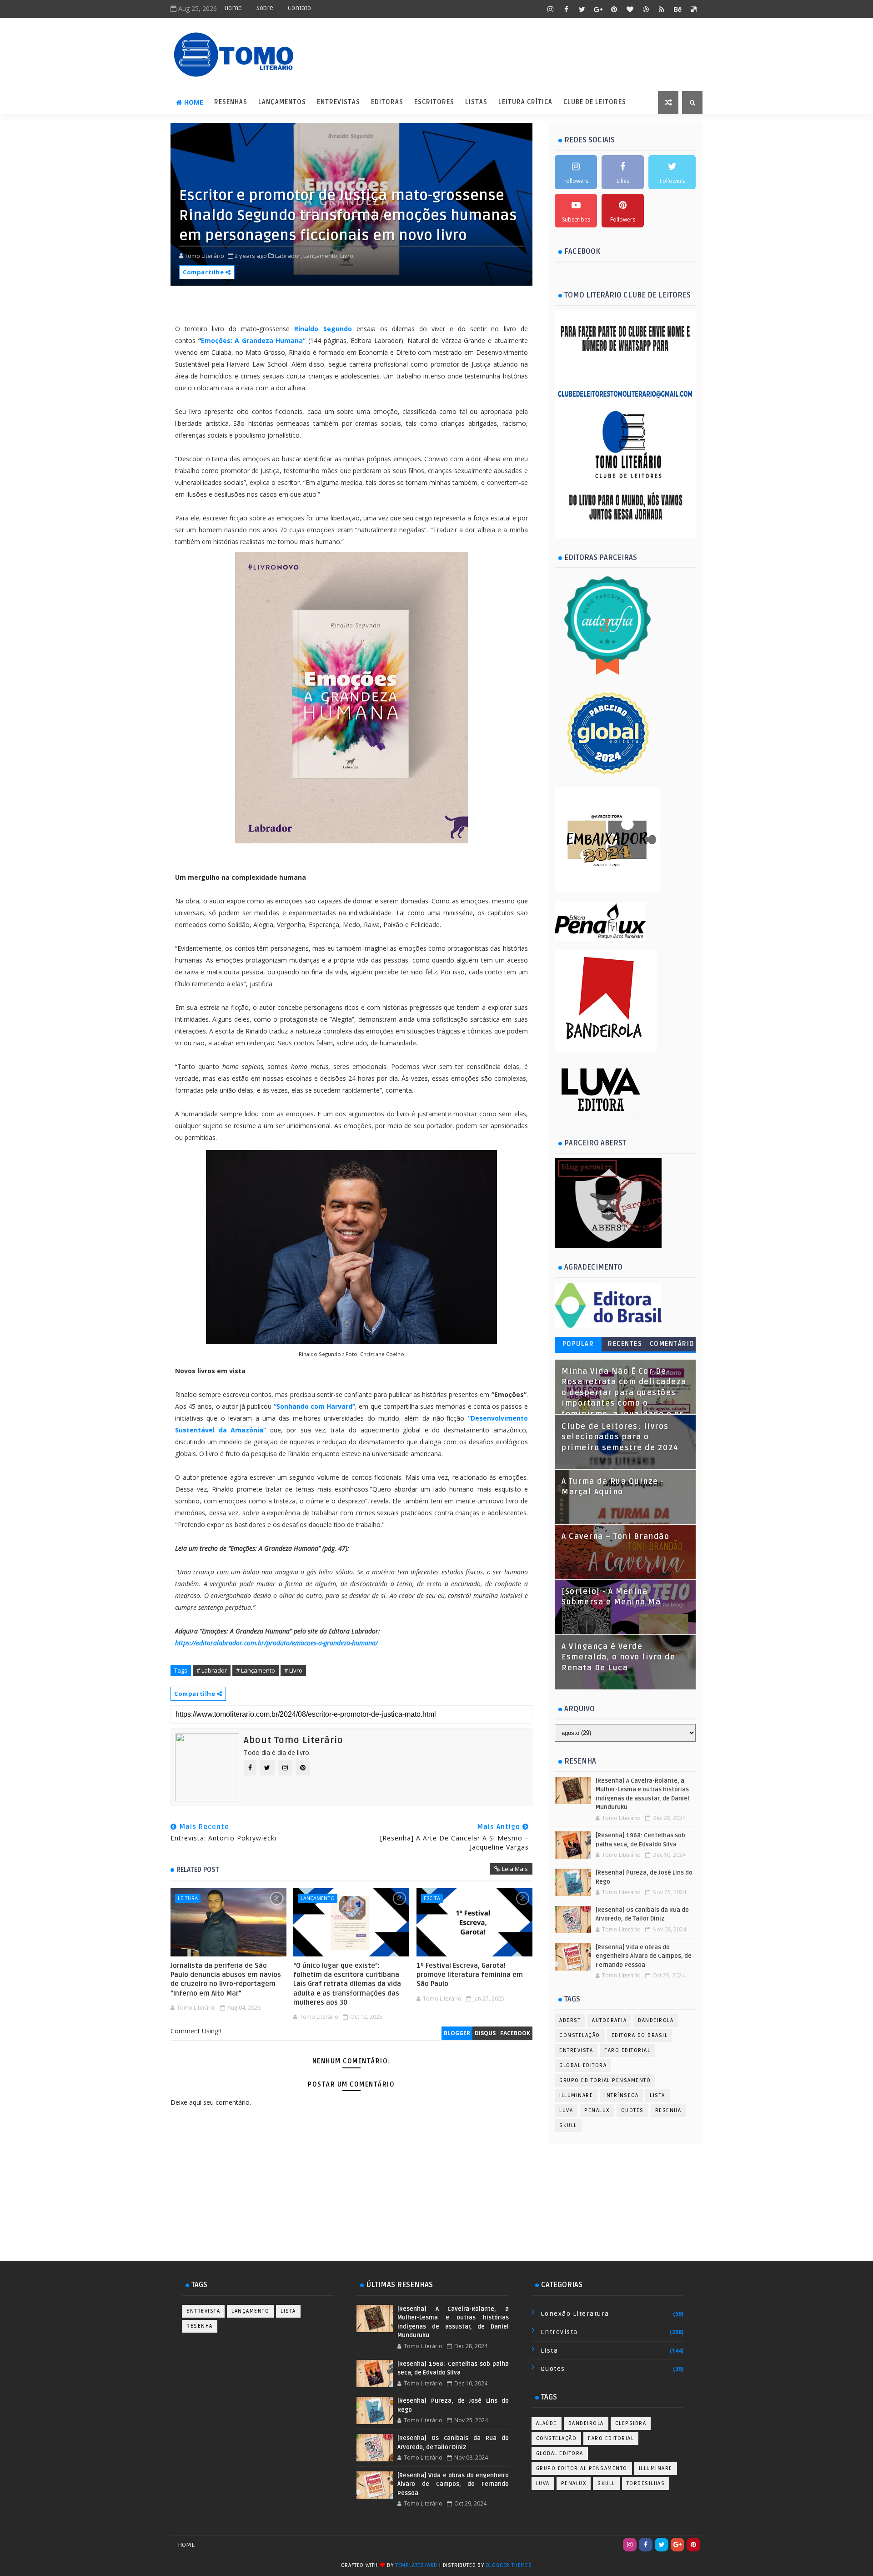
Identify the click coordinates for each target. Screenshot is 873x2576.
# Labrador (212, 1670)
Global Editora (583, 2065)
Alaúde (547, 2423)
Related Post (198, 1870)
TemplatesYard (416, 2565)
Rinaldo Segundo (323, 329)
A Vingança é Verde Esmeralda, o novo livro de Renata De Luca (618, 1657)
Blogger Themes (509, 2565)
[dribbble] (646, 9)
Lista (657, 2095)
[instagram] (550, 9)
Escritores (434, 102)
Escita (432, 1898)
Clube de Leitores (595, 102)
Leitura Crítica (525, 102)
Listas (476, 102)
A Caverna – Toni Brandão (615, 1537)
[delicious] (693, 9)
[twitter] (582, 9)
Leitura (188, 1898)
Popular (578, 1344)
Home (233, 8)
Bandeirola (656, 2020)
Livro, (347, 256)
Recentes (625, 1344)
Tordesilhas (646, 2483)
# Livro (293, 1670)
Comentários (672, 1346)
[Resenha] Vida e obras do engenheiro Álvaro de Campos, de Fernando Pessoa (644, 1956)
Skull (568, 2125)
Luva (566, 2110)
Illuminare (576, 2095)
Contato (299, 8)
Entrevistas (339, 102)
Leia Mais (515, 1869)
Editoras (387, 102)
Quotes (632, 2110)
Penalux (597, 2110)
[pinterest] (614, 9)
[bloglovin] (630, 9)
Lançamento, (321, 256)
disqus (485, 2033)
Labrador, (288, 256)
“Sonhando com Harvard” (314, 1406)
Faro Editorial (627, 2050)
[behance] (677, 9)
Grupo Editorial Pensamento (605, 2080)
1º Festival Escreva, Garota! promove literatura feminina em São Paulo (470, 1975)
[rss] (662, 9)
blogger (457, 2033)
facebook (515, 2033)
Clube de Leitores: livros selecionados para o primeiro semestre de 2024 (620, 1437)
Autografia (609, 2020)
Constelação (580, 2035)
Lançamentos (282, 102)
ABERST (570, 2020)
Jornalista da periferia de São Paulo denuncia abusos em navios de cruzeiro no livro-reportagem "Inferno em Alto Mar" (226, 1979)
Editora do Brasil (640, 2035)
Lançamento (318, 1898)
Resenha (668, 2110)
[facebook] (566, 9)
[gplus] (598, 9)
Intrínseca (621, 2095)
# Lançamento (256, 1670)
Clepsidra (631, 2423)
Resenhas (231, 102)
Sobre (265, 8)
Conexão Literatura (575, 2314)
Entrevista (576, 2050)
